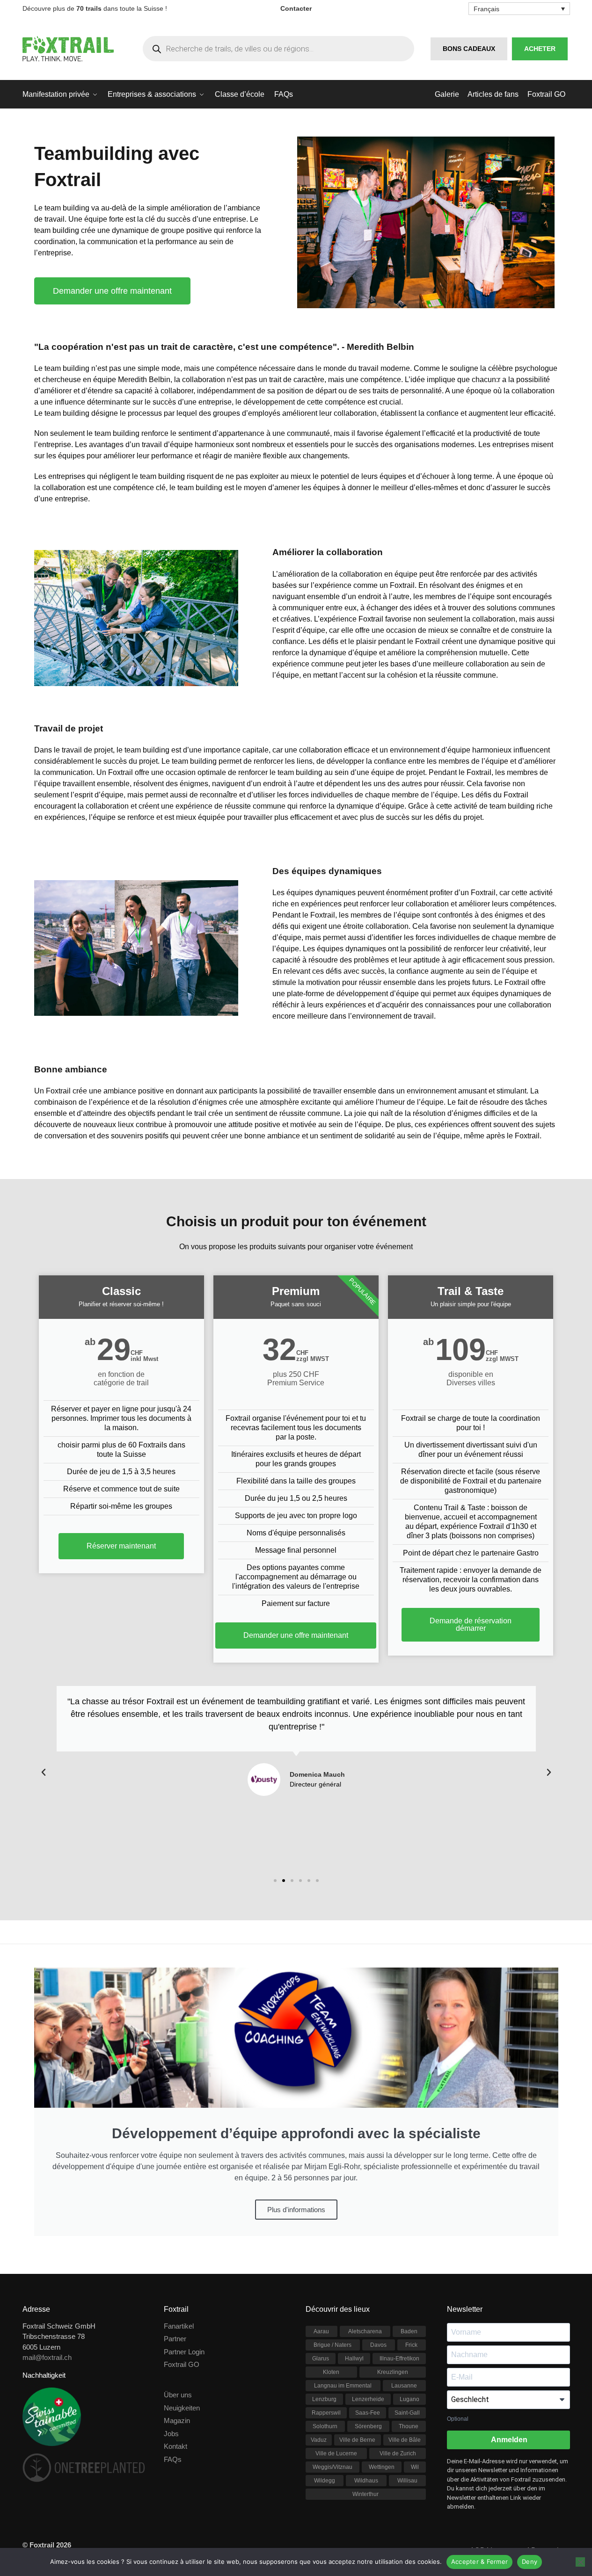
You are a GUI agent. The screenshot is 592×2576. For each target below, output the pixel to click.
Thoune (409, 2426)
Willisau (407, 2481)
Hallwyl (354, 2359)
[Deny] (580, 2562)
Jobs (171, 2434)
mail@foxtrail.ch (47, 2357)
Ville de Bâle (405, 2440)
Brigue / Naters (333, 2345)
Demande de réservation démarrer (471, 1624)
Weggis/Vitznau (333, 2467)
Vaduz (319, 2440)
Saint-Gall (407, 2413)
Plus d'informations (296, 2210)
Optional (458, 2419)
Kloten (331, 2372)
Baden (409, 2331)
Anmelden (508, 2440)
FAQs (173, 2459)
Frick (411, 2345)
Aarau (321, 2331)
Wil (415, 2467)
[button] (44, 1773)
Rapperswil (326, 2413)
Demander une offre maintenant (296, 1635)
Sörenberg (368, 2426)
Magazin (177, 2420)
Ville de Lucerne (336, 2453)
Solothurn (325, 2426)
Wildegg (325, 2481)
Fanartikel (179, 2326)
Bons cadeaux (469, 49)
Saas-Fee (368, 2413)
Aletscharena (365, 2331)
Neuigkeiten (182, 2408)
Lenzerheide (368, 2399)
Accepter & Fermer (479, 2562)
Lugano (409, 2399)
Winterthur (365, 2494)
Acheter (540, 49)
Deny (530, 2562)
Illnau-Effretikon (399, 2359)
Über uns (178, 2395)
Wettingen (382, 2467)
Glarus (321, 2359)
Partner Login (184, 2352)
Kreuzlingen (393, 2372)
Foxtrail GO (182, 2364)
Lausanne (404, 2386)
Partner (175, 2339)
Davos (378, 2345)
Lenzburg (324, 2399)
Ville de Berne (357, 2440)
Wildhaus (366, 2481)
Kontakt (175, 2446)
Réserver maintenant (121, 1546)
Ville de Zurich (398, 2453)
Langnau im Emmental (343, 2386)
